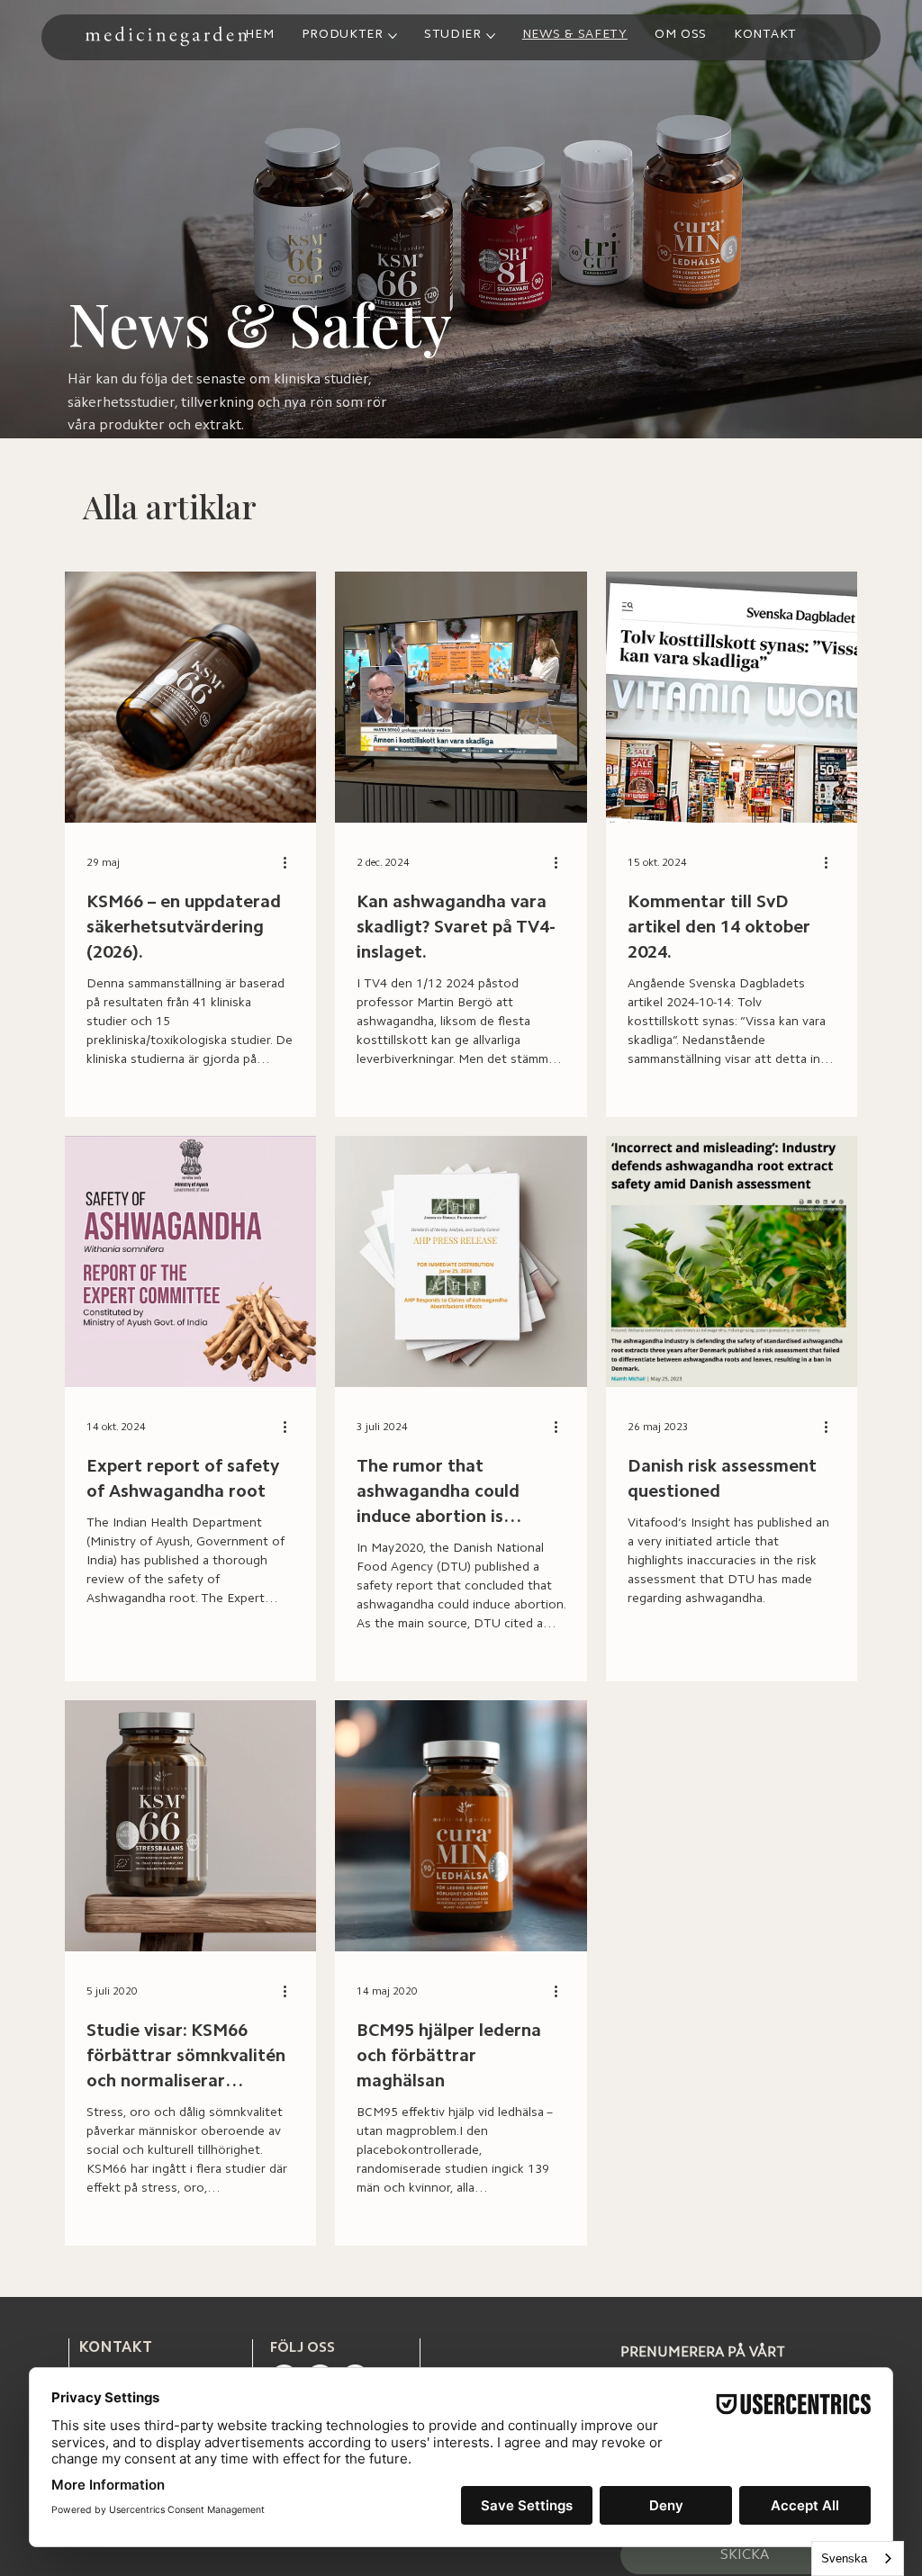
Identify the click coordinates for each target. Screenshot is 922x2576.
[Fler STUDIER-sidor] (491, 36)
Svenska (844, 2558)
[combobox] (858, 2558)
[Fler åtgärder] (292, 863)
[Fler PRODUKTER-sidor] (393, 36)
